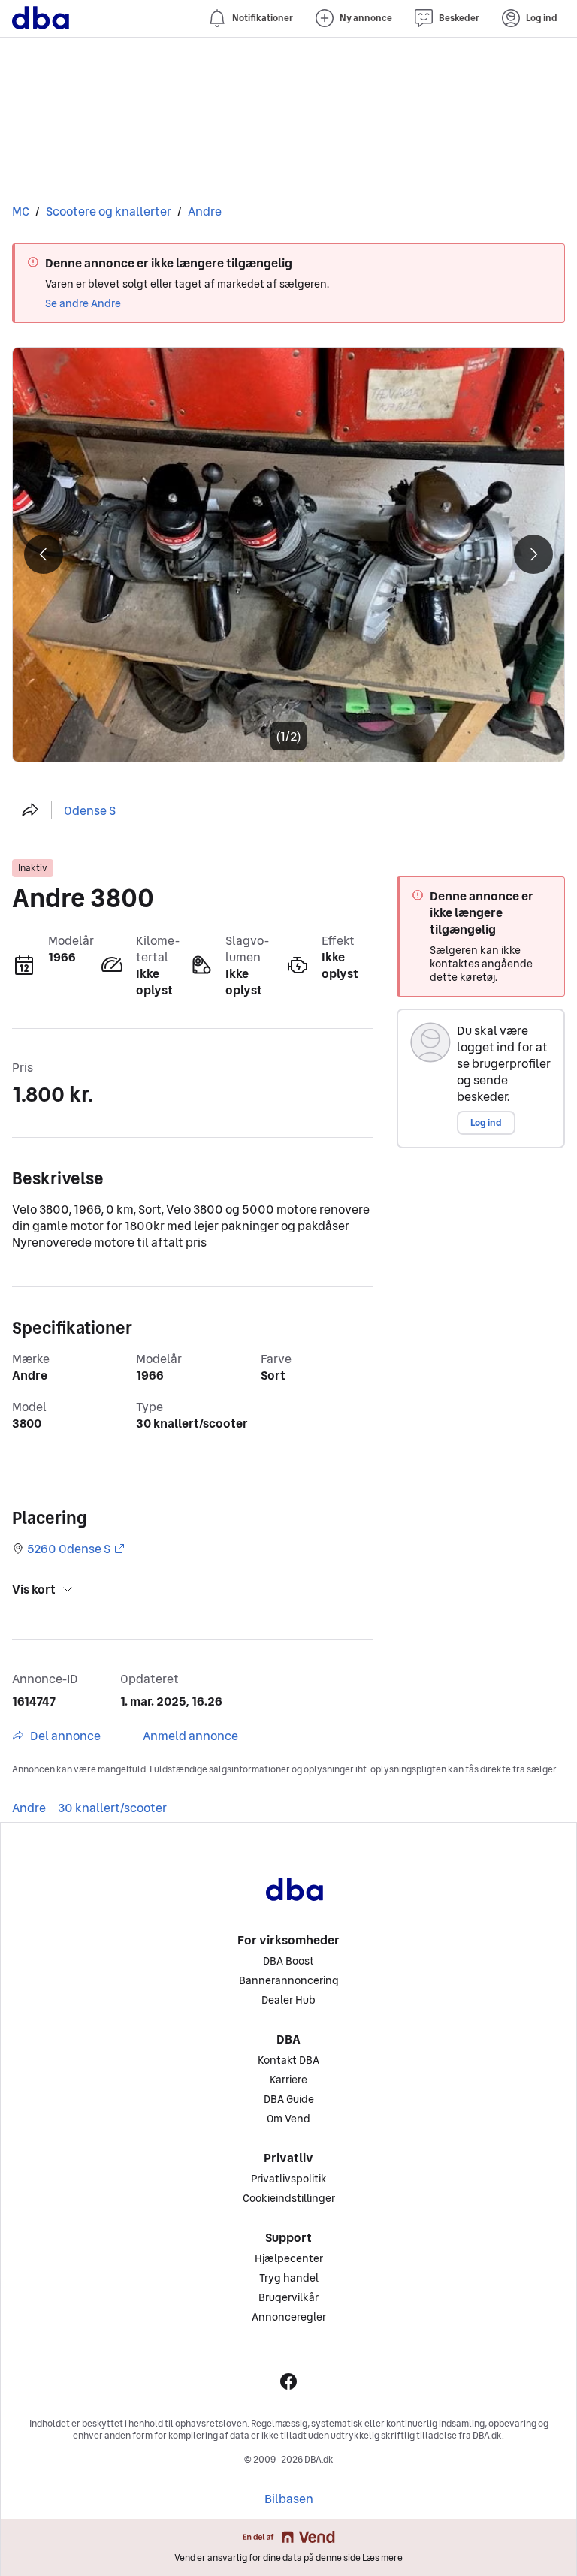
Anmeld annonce (190, 1736)
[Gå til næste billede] (288, 555)
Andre (205, 211)
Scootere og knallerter (109, 211)
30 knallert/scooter (112, 1808)
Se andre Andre (83, 303)
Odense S (90, 810)
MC (21, 211)
